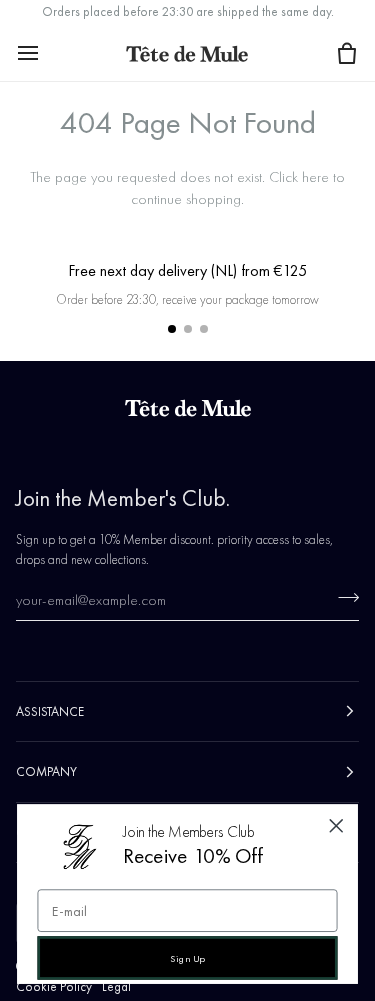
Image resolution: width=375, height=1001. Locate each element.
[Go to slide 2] (188, 329)
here (315, 177)
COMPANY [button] (46, 771)
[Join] (342, 597)
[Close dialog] (336, 826)
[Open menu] (46, 52)
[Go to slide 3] (204, 329)
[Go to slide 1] (172, 329)
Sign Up (187, 958)
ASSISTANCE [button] (50, 711)
